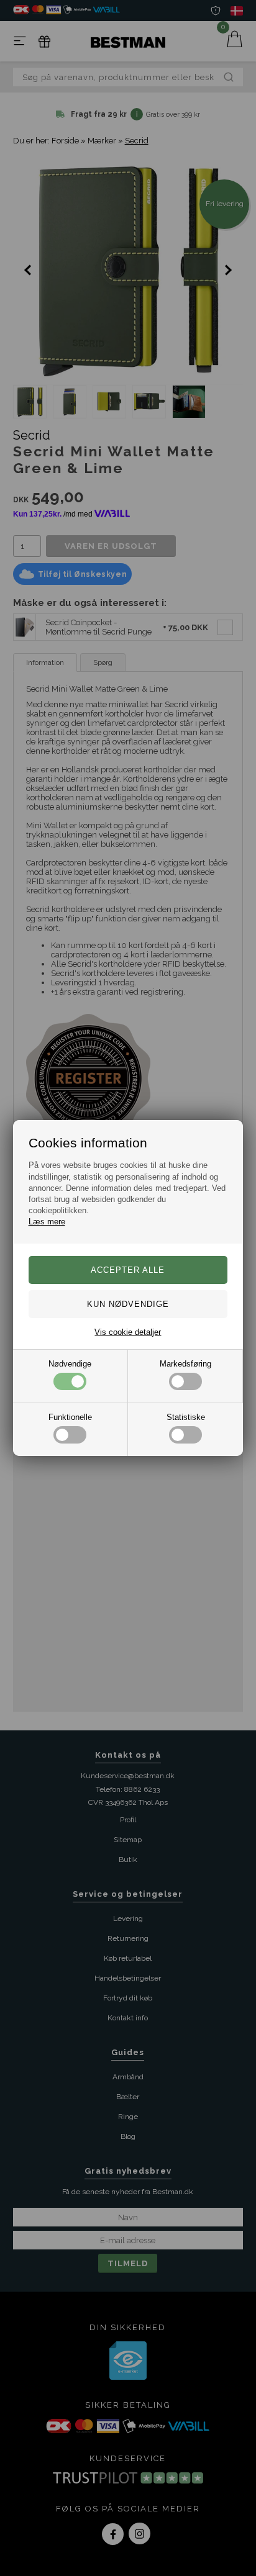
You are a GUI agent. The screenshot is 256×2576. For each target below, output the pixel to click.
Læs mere (47, 1222)
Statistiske (186, 1417)
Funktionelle (70, 1417)
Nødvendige (70, 1364)
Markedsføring (185, 1364)
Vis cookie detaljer (128, 1332)
